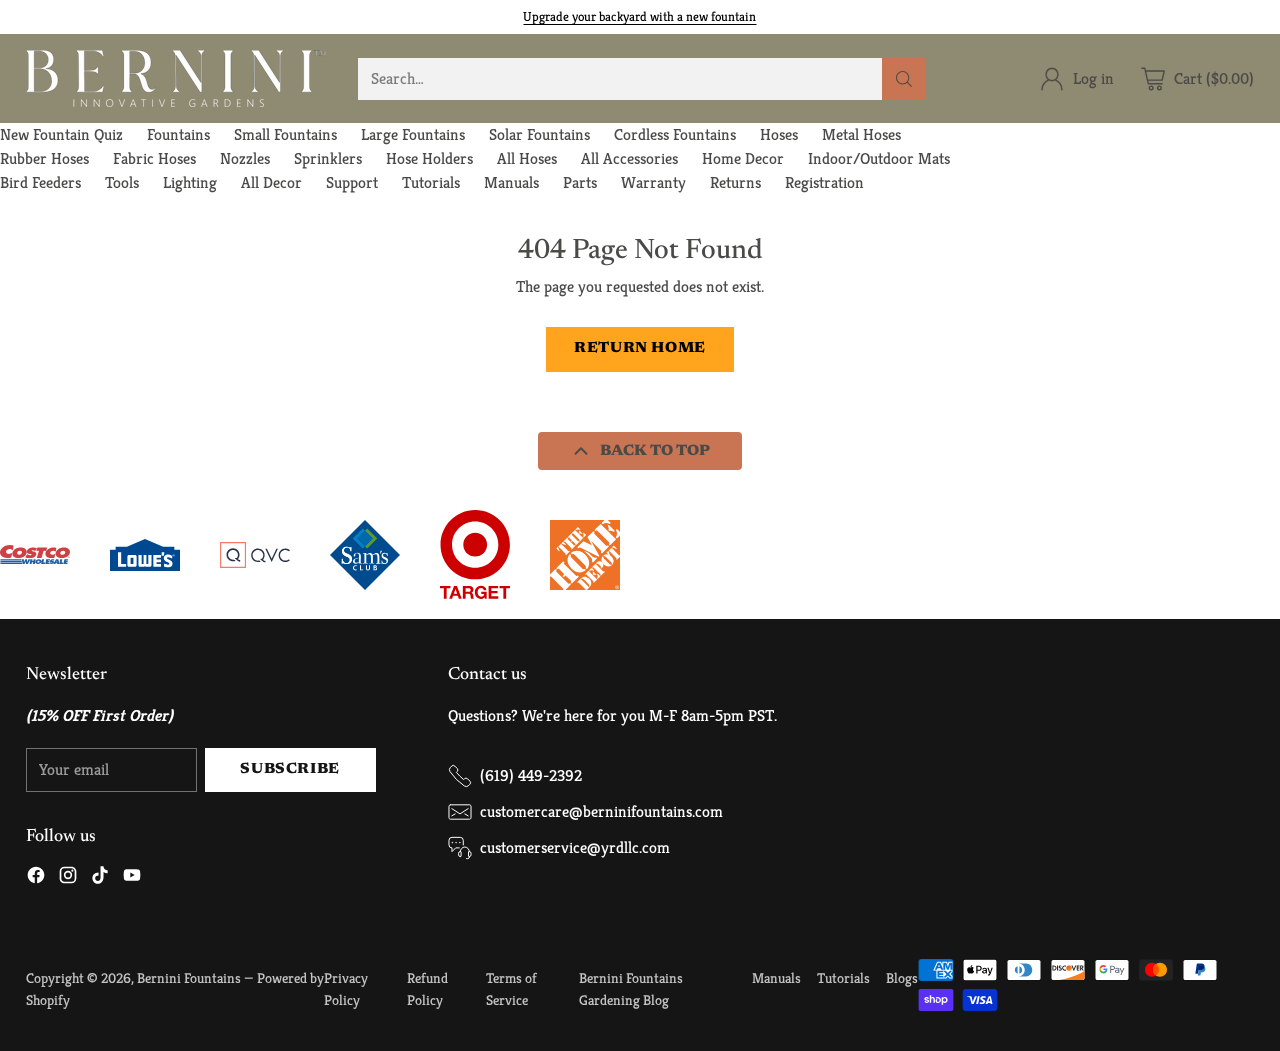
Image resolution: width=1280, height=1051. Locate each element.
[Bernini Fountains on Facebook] (36, 878)
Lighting (190, 182)
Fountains (178, 134)
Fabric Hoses (154, 158)
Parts (580, 182)
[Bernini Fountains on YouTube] (132, 878)
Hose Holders (429, 158)
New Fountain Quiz (61, 134)
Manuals (511, 182)
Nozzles (245, 158)
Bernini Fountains (189, 978)
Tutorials (431, 182)
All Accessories (629, 158)
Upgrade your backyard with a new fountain (639, 16)
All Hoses (527, 158)
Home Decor (743, 158)
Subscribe (289, 769)
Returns (735, 182)
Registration (824, 182)
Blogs (902, 978)
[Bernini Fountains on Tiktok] (100, 878)
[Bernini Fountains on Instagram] (68, 878)
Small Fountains (285, 134)
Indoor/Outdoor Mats (879, 158)
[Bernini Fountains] (176, 78)
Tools (122, 182)
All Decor (271, 182)
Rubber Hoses (44, 158)
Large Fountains (413, 134)
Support (352, 182)
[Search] (904, 79)
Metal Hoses (861, 134)
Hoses (779, 134)
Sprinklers (328, 158)
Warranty (653, 182)
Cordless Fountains (675, 134)
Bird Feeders (40, 182)
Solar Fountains (539, 134)
